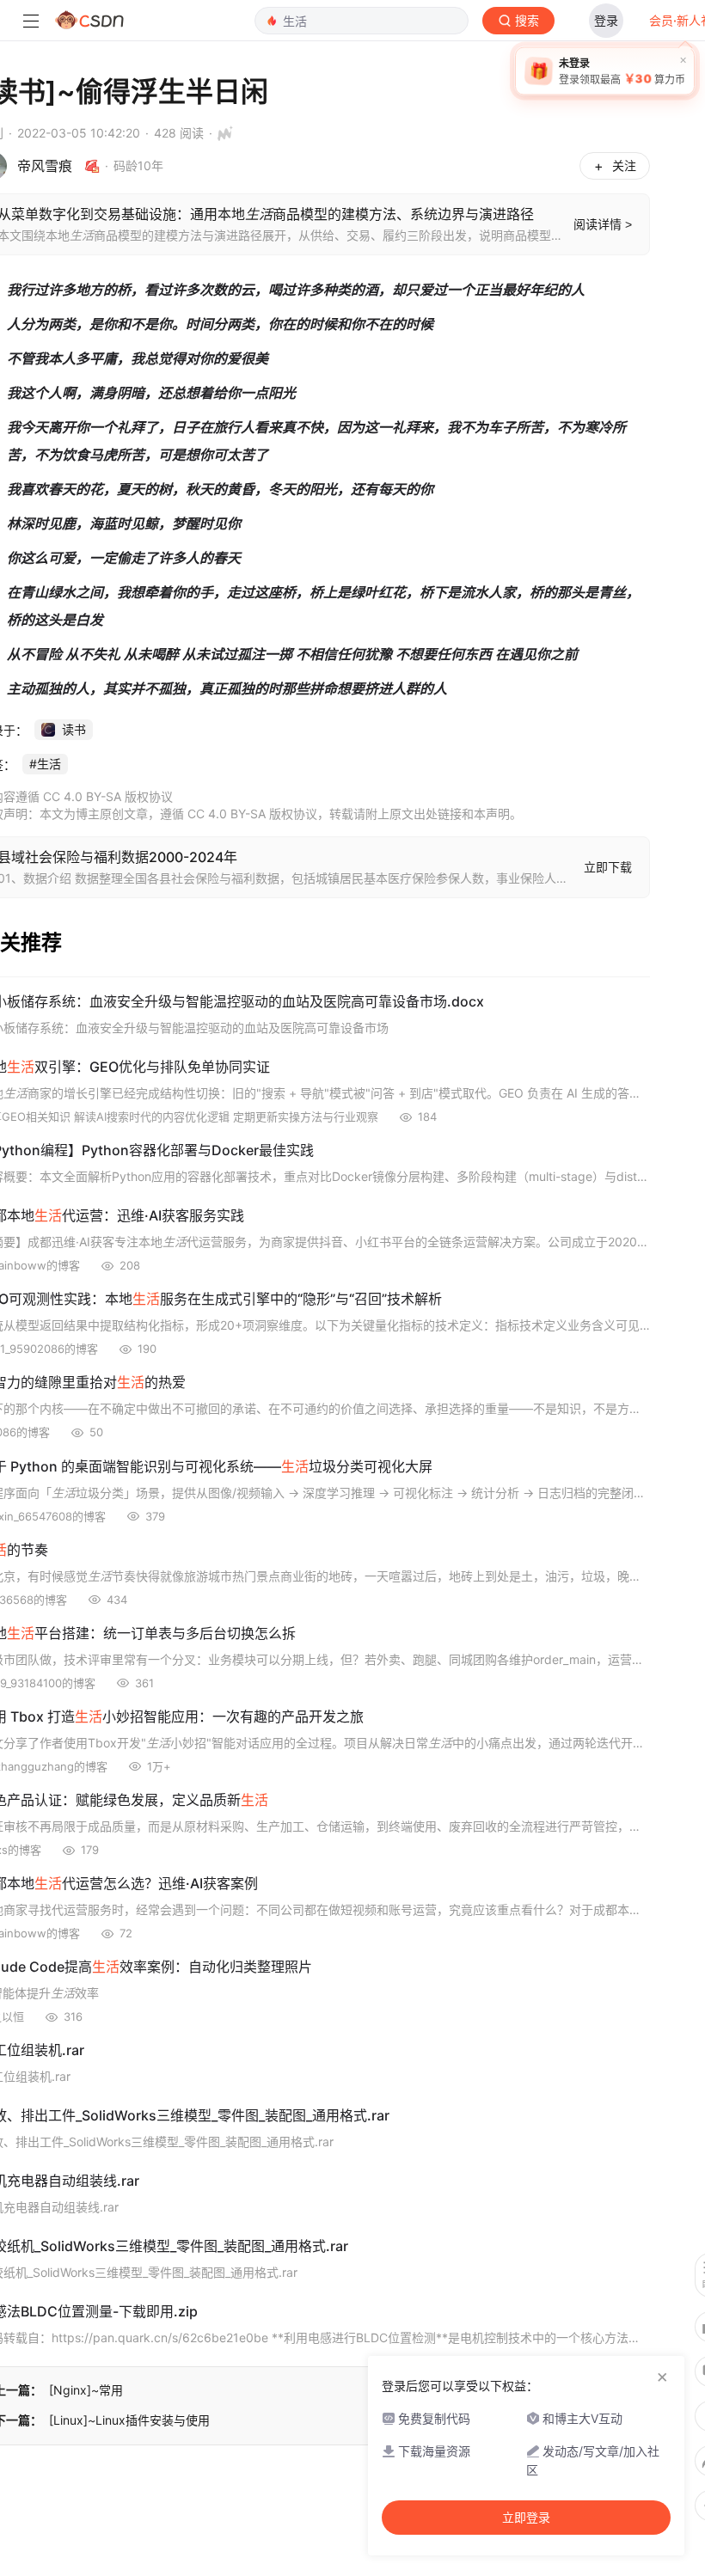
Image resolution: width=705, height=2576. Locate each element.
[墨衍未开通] (221, 133)
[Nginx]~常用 (86, 2390)
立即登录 (526, 2518)
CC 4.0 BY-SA (227, 814)
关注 (624, 165)
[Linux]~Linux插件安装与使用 (129, 2420)
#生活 (45, 764)
